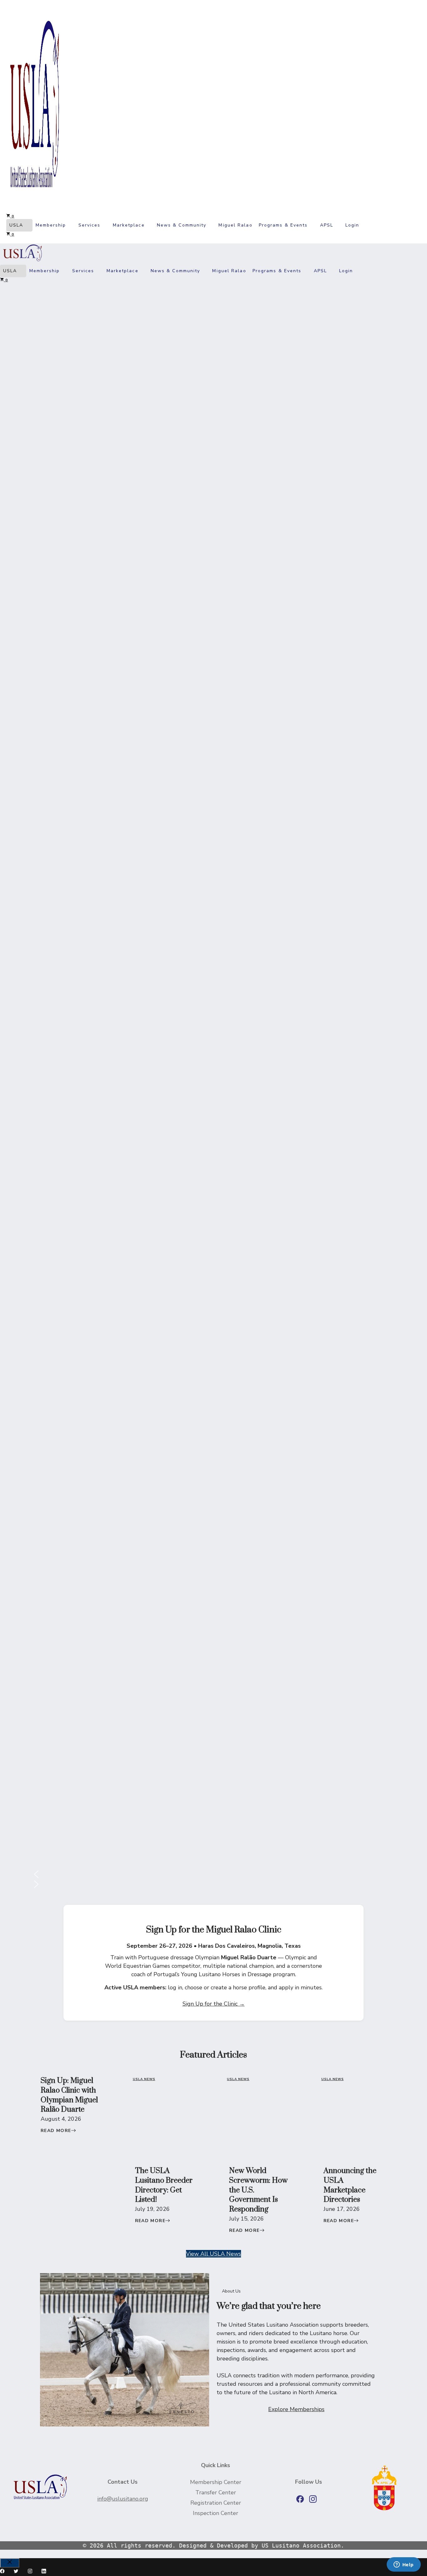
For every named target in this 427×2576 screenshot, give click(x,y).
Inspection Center (216, 2513)
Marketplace (129, 225)
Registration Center (216, 2503)
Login (352, 225)
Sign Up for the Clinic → (214, 2004)
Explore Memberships (296, 2409)
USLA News (144, 2079)
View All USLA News (213, 2254)
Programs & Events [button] (283, 225)
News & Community (182, 225)
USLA (16, 225)
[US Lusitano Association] (22, 261)
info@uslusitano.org (123, 2499)
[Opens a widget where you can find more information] (404, 2565)
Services (90, 225)
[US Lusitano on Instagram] (313, 2499)
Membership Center (216, 2482)
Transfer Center (216, 2492)
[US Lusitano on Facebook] (300, 2499)
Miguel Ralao (235, 225)
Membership (51, 225)
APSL (327, 225)
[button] (367, 225)
